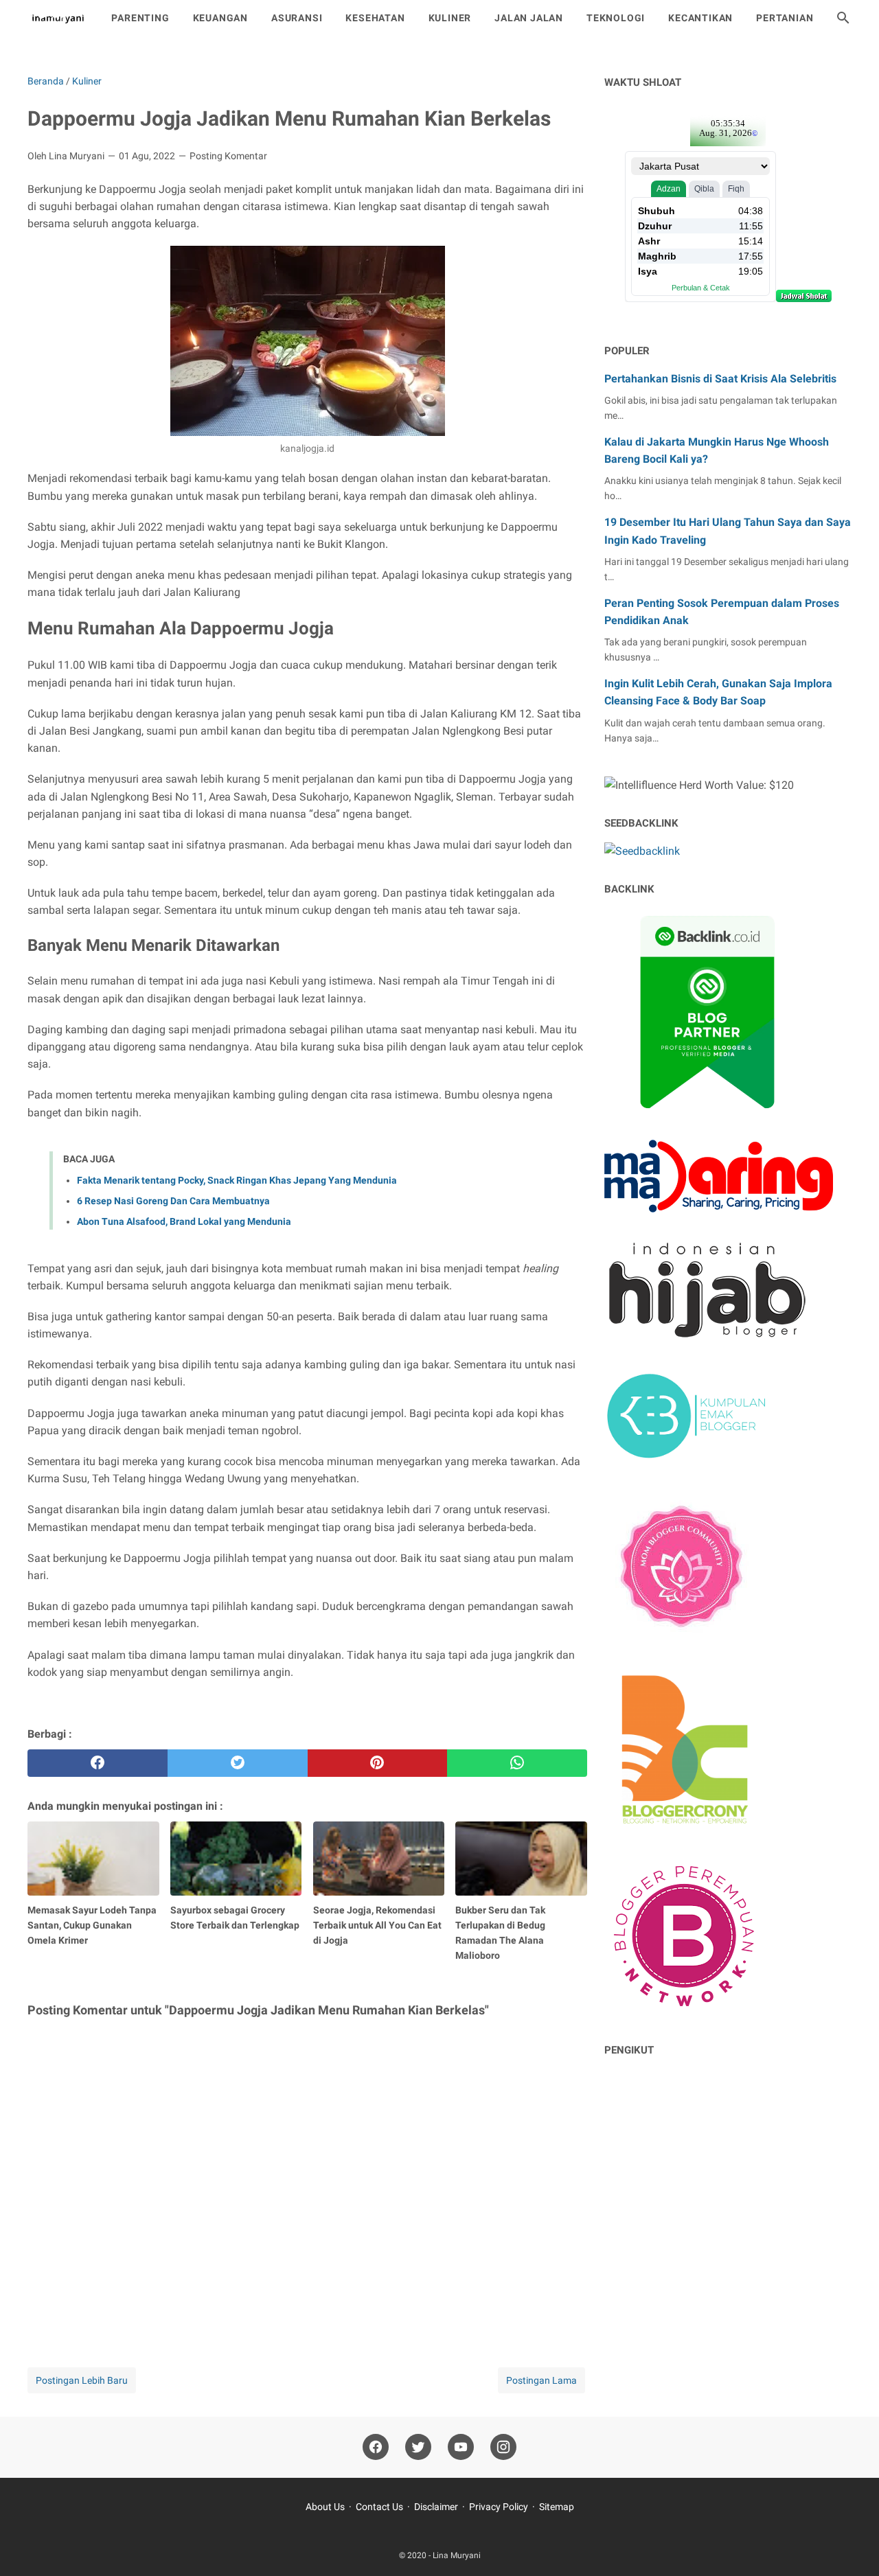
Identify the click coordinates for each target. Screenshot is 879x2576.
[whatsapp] (517, 1763)
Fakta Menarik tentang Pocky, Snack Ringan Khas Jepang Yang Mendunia (237, 1180)
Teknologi (616, 18)
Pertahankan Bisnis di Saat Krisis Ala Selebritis (720, 379)
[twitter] (238, 1763)
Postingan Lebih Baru (82, 2380)
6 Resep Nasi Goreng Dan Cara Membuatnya (173, 1201)
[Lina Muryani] (57, 18)
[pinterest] (378, 1763)
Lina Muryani (457, 2555)
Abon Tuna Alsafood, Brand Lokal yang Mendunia (184, 1221)
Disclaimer (436, 2507)
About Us (325, 2507)
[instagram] (503, 2447)
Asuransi (297, 18)
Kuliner (450, 18)
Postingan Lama (541, 2380)
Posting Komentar (228, 156)
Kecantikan (700, 18)
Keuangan (220, 18)
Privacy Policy (499, 2507)
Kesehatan (375, 18)
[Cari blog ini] (843, 18)
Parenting (140, 18)
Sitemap (557, 2507)
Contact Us (379, 2507)
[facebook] (98, 1763)
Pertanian (785, 18)
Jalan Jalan (529, 18)
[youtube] (461, 2447)
